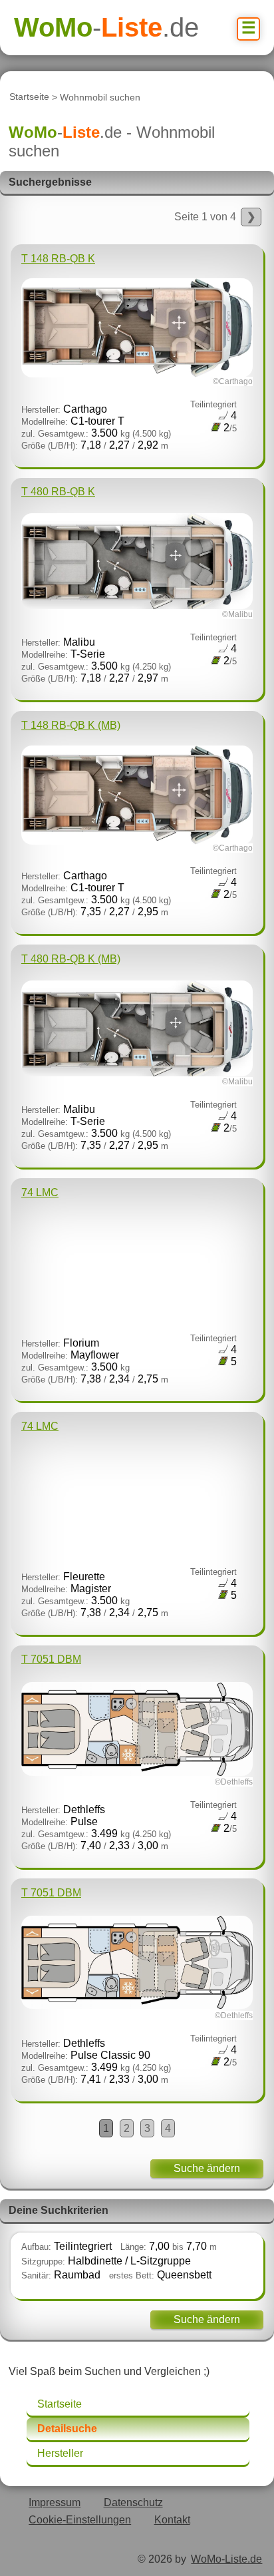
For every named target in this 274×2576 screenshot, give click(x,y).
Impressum (55, 2502)
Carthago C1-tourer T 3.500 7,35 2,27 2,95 (137, 818)
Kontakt (172, 2520)
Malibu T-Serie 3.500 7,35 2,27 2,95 (137, 1052)
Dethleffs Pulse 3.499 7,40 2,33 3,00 (137, 1752)
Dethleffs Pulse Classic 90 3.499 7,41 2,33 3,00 (137, 1986)
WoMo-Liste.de (226, 2559)
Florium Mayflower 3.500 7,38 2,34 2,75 (129, 1286)
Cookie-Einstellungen (80, 2520)
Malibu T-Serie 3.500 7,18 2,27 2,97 (137, 585)
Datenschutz (133, 2502)
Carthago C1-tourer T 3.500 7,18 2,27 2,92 (137, 352)
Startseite (29, 97)
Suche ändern (207, 2168)
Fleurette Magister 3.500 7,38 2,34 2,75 (129, 1519)
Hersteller (60, 2453)
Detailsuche (67, 2429)
